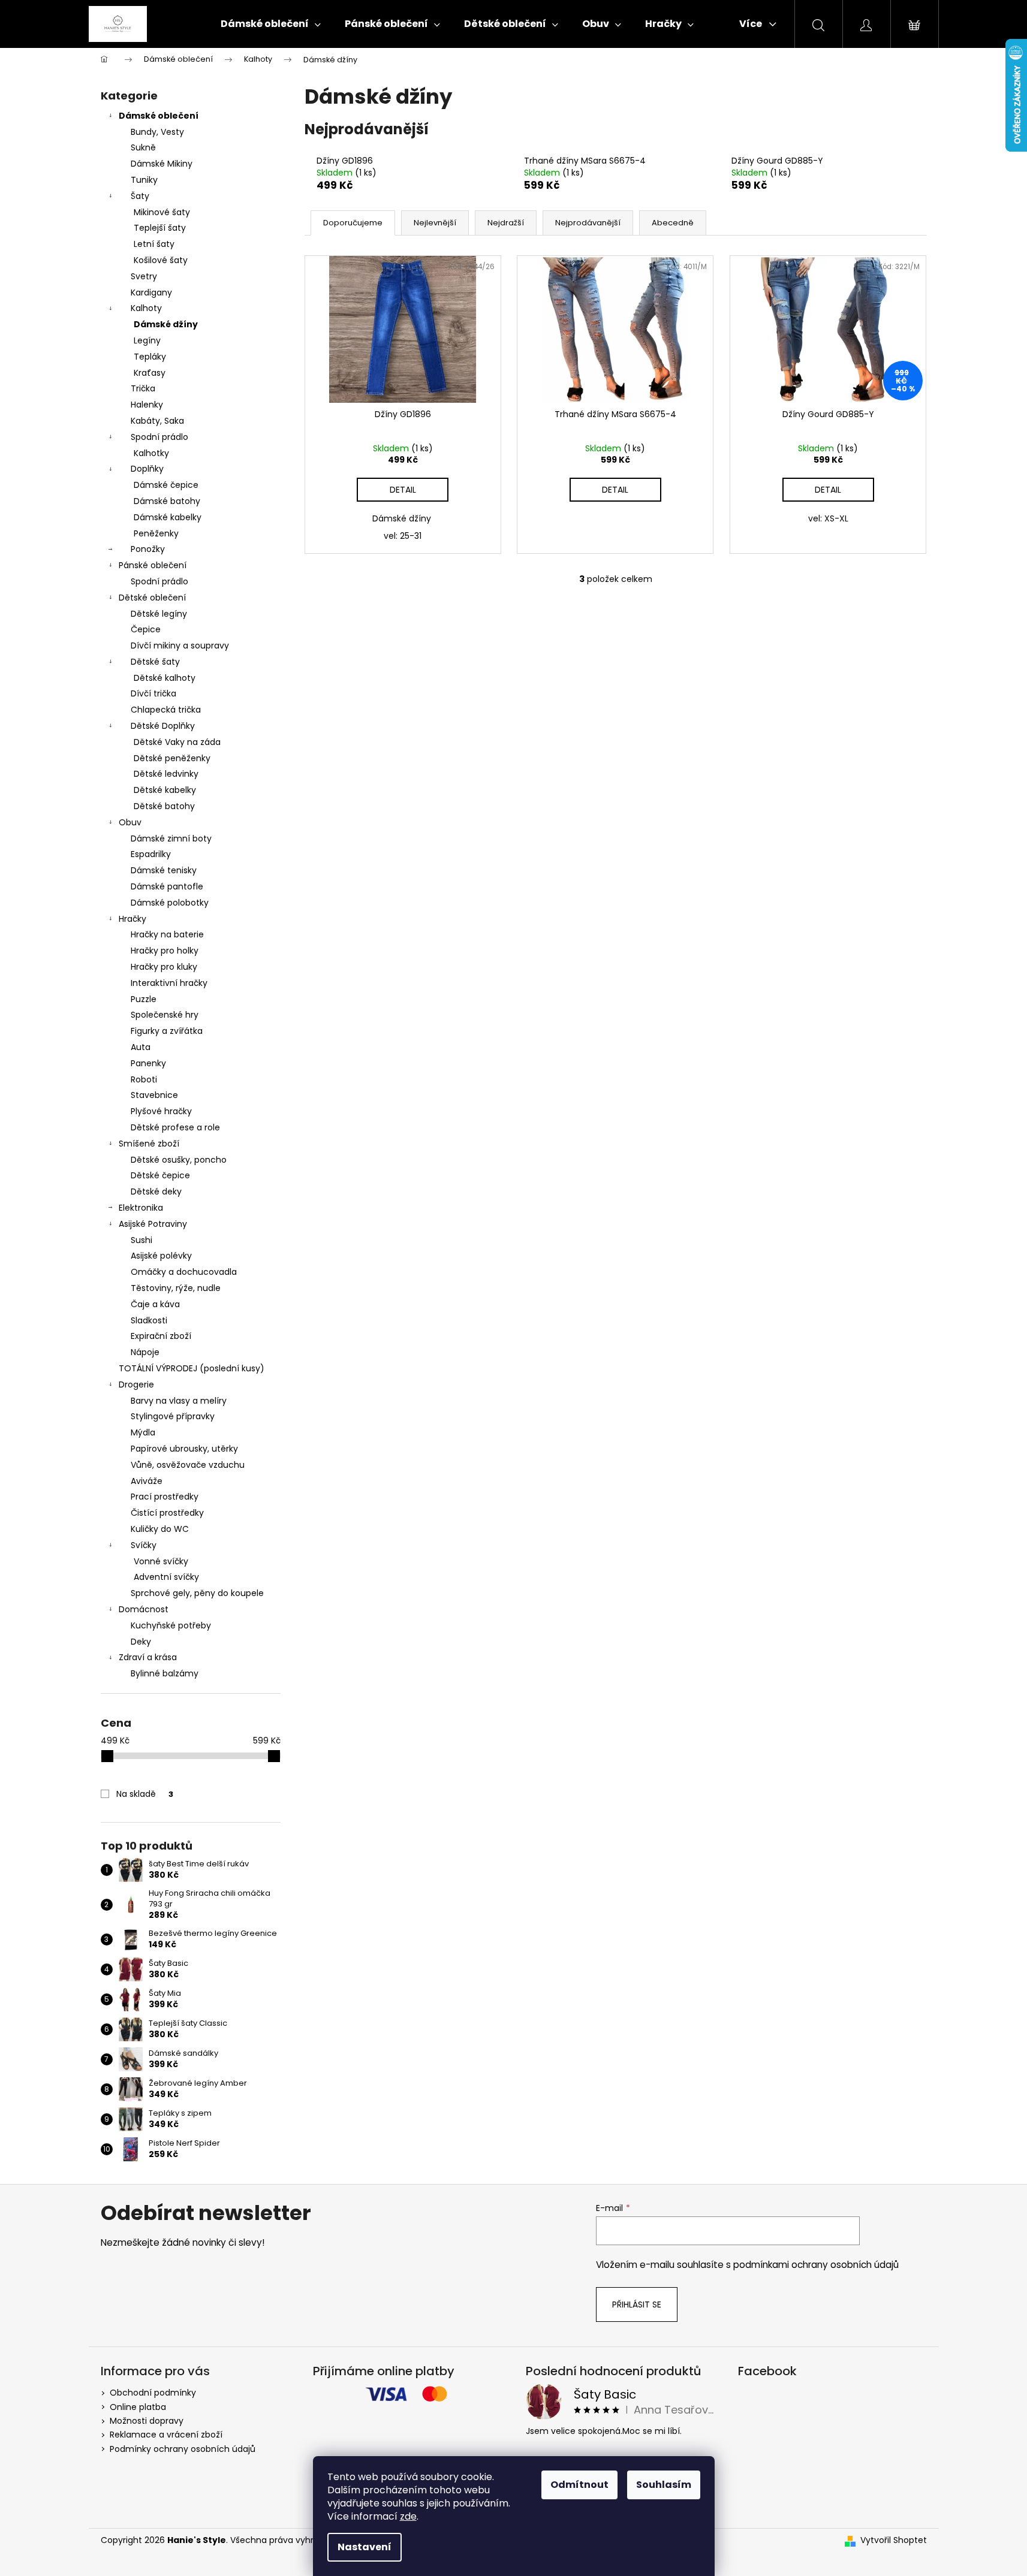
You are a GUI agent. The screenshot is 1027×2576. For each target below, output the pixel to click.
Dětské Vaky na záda (177, 742)
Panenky (148, 1063)
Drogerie (136, 1384)
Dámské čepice (166, 485)
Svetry (144, 276)
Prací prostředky (165, 1497)
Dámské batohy (167, 501)
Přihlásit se (637, 2304)
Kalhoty (146, 308)
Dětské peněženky (172, 758)
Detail (403, 490)
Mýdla (143, 1432)
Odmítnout (579, 2485)
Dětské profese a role (175, 1127)
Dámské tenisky (164, 870)
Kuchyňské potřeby (171, 1625)
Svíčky (144, 1545)
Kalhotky (151, 453)
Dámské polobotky (170, 903)
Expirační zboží (161, 1336)
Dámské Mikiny (162, 164)
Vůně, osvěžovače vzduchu (188, 1465)
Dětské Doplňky (163, 726)
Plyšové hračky (161, 1111)
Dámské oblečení (159, 116)
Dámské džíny (166, 324)
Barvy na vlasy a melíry (179, 1401)
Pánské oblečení (153, 565)
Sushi (141, 1240)
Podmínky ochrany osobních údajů (183, 2449)
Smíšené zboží (149, 1144)
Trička (143, 388)
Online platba (138, 2407)
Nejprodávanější (588, 223)
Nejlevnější (435, 223)
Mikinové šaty (162, 212)
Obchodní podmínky (153, 2393)
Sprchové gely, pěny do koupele (197, 1593)
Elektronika (141, 1208)
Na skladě (145, 1794)
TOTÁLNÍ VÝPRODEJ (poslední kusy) (192, 1368)
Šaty (140, 196)
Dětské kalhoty (165, 678)
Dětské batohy (164, 806)
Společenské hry (165, 1015)
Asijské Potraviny (153, 1224)
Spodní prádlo (159, 437)
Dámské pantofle (167, 886)
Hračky (132, 919)
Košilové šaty (161, 260)
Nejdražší (506, 223)
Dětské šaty (155, 662)
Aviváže (147, 1481)
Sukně (143, 147)
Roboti (144, 1079)
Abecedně (673, 223)
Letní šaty (154, 244)
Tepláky (150, 357)
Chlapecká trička (166, 710)
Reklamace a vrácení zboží (166, 2435)
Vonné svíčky (161, 1561)
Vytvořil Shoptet (894, 2540)
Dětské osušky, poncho (179, 1160)
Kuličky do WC (160, 1529)
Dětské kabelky (165, 790)
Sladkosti (149, 1320)
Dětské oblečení (152, 598)
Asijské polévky (161, 1256)
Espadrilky (151, 854)
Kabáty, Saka (157, 421)
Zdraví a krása (148, 1657)
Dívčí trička (153, 693)
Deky (141, 1642)
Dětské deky (156, 1192)
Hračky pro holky (165, 951)
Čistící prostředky (167, 1513)
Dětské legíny (159, 614)
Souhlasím (664, 2485)
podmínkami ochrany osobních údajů (816, 2265)
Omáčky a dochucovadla (184, 1272)
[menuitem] (271, 24)
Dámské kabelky (168, 517)
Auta (141, 1047)
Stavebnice (154, 1095)
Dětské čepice (160, 1175)
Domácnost (144, 1609)
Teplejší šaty (160, 228)
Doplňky (147, 469)
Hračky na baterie (167, 934)
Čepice (146, 629)
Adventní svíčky (166, 1577)
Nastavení (365, 2547)
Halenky (147, 405)
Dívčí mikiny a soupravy (180, 645)
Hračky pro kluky (164, 967)
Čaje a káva (155, 1304)
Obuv (130, 822)
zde (408, 2516)
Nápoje (145, 1352)
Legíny (147, 340)
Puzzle (144, 999)
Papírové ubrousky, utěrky (184, 1449)
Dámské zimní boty (171, 838)
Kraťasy (150, 373)
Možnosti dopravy (147, 2421)
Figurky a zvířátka (167, 1031)
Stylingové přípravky (173, 1416)
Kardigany (151, 292)
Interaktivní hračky (169, 983)
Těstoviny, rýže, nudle (176, 1288)
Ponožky (148, 549)
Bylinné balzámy (165, 1673)
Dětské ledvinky (166, 774)
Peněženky (156, 533)
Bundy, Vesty (157, 132)
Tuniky (144, 180)
